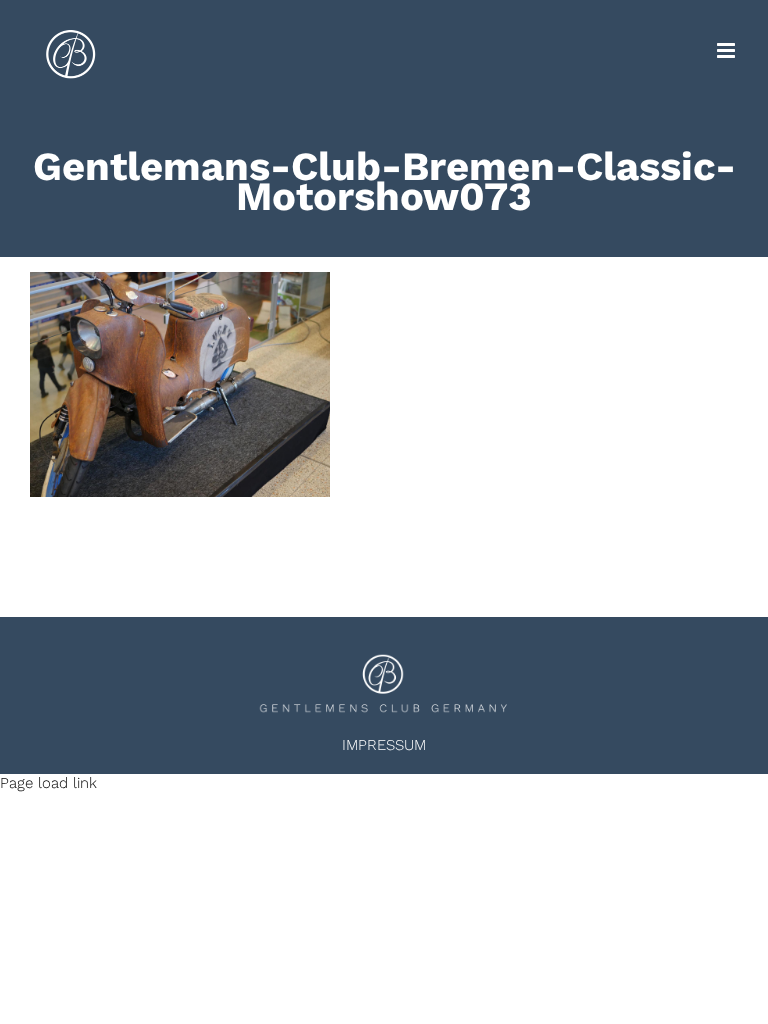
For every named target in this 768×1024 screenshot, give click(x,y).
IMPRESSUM (384, 745)
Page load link (48, 783)
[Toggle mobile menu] (727, 50)
